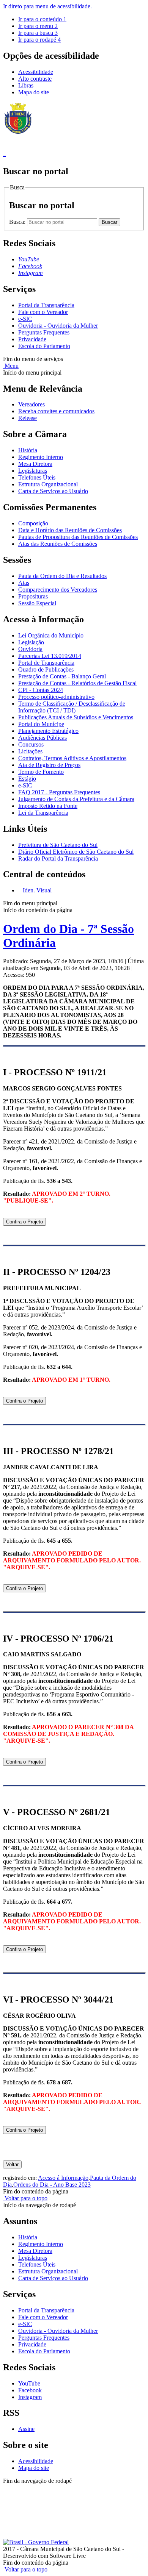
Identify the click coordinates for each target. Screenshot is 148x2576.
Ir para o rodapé (39, 40)
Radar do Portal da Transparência (58, 858)
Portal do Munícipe (41, 724)
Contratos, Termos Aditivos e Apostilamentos (72, 758)
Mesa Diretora (35, 464)
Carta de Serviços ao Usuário (53, 491)
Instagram (30, 2397)
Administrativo (21, 2494)
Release (28, 418)
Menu (11, 366)
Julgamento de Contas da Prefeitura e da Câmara (76, 799)
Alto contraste (35, 79)
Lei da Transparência (43, 813)
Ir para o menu (38, 26)
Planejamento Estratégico (48, 731)
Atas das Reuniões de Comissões (58, 544)
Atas (24, 583)
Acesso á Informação (63, 2178)
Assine (26, 2429)
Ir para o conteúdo (42, 19)
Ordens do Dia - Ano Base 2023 (52, 2185)
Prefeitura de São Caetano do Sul (58, 845)
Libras (26, 85)
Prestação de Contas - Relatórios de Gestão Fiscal (77, 683)
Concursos (31, 744)
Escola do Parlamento (44, 346)
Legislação (31, 642)
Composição (33, 523)
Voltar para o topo (25, 2198)
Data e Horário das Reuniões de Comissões (70, 530)
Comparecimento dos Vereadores (58, 590)
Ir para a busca (38, 33)
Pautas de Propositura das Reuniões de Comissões (78, 537)
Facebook (30, 2390)
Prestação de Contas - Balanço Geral (62, 676)
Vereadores (31, 404)
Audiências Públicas (43, 738)
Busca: (18, 222)
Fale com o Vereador (43, 312)
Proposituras (33, 596)
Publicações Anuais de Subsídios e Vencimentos (76, 717)
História (28, 450)
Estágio (27, 779)
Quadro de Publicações (46, 669)
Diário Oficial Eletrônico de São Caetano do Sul (76, 852)
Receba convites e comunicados (56, 411)
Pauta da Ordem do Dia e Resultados (62, 576)
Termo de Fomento (41, 772)
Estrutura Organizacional (48, 484)
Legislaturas (33, 471)
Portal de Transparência (46, 663)
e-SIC (25, 319)
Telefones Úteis (37, 477)
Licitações (30, 751)
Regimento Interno (41, 457)
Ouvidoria (30, 649)
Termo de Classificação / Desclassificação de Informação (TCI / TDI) (72, 707)
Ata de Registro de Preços (49, 765)
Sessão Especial (37, 603)
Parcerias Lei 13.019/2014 (50, 656)
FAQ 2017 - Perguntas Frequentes (59, 792)
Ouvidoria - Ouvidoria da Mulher (58, 326)
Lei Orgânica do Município (51, 635)
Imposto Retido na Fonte (48, 806)
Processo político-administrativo (56, 697)
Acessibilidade (36, 72)
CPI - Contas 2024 (41, 690)
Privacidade (32, 339)
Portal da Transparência (46, 305)
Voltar (12, 2164)
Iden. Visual (36, 890)
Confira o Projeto (24, 1222)
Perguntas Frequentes (44, 332)
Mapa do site (34, 92)
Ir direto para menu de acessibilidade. (47, 6)
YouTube (29, 2383)
